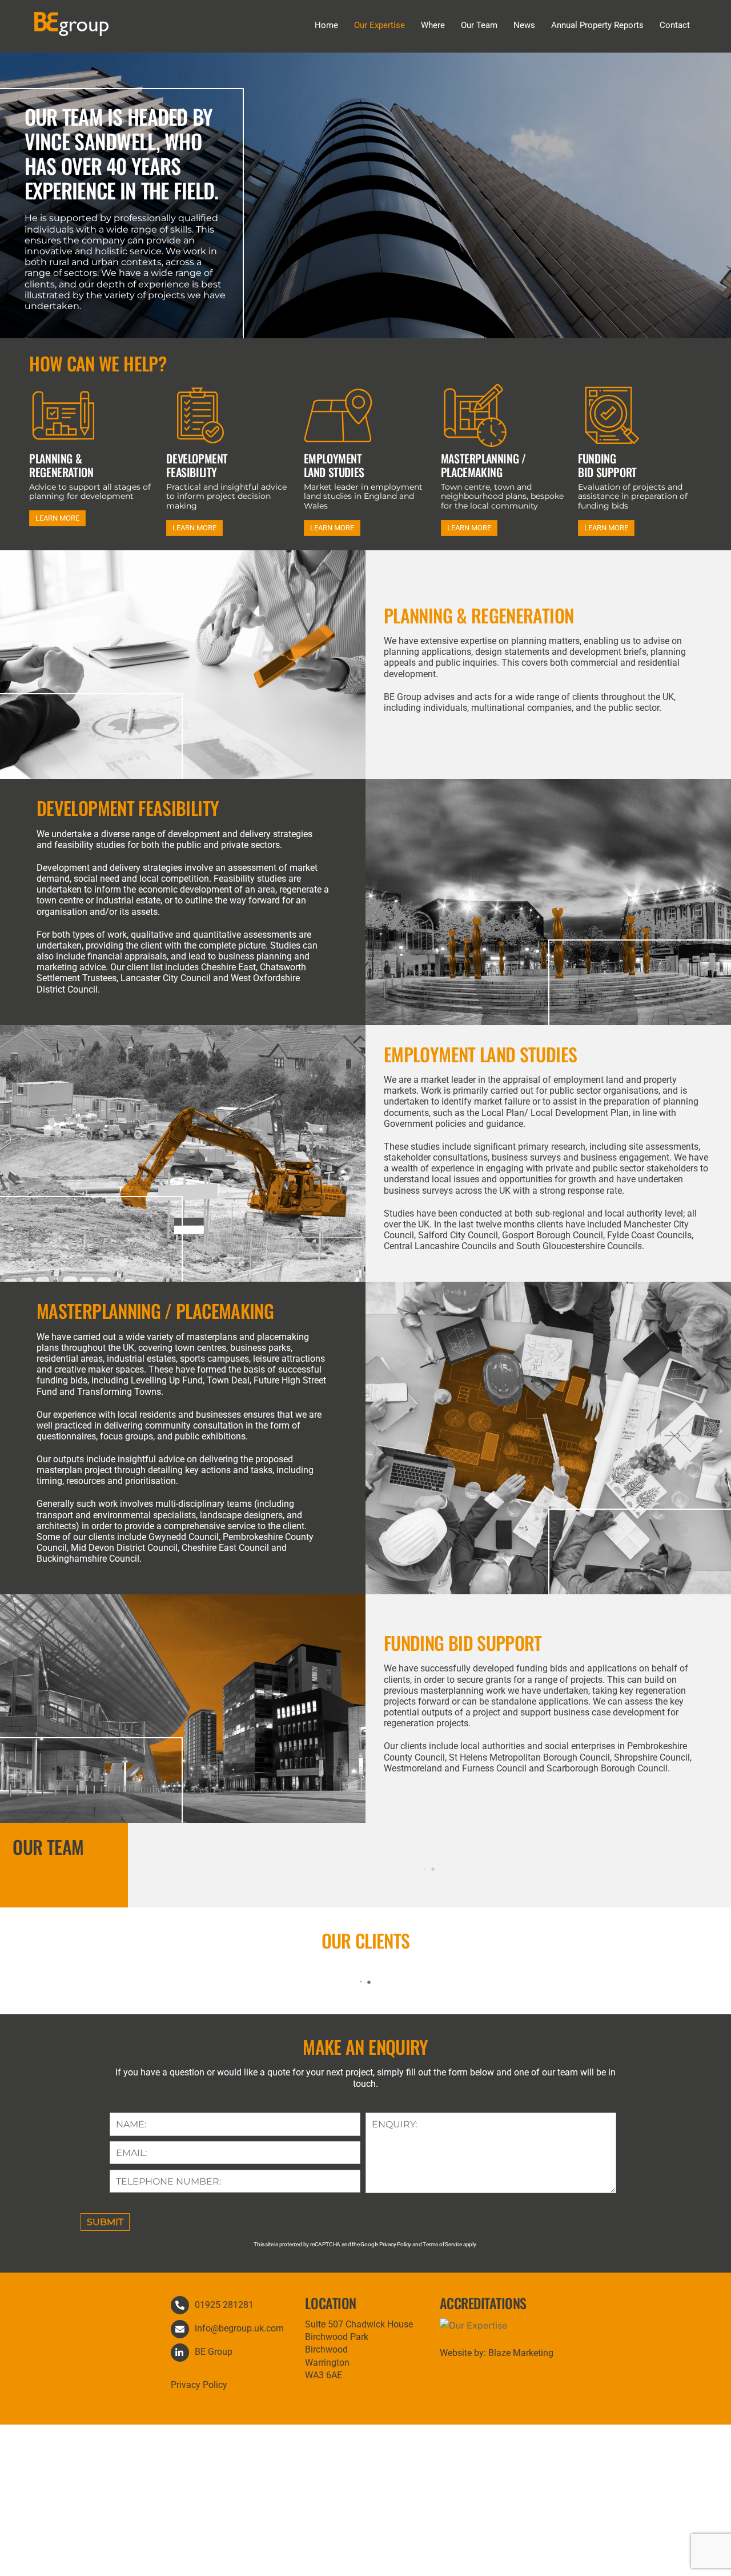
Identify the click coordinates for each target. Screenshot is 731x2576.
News (524, 25)
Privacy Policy (199, 2385)
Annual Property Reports (597, 25)
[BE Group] (71, 30)
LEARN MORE (57, 518)
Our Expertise (379, 25)
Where (433, 25)
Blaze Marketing (521, 2353)
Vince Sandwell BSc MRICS (429, 1867)
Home (326, 25)
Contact (675, 25)
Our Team (479, 25)
